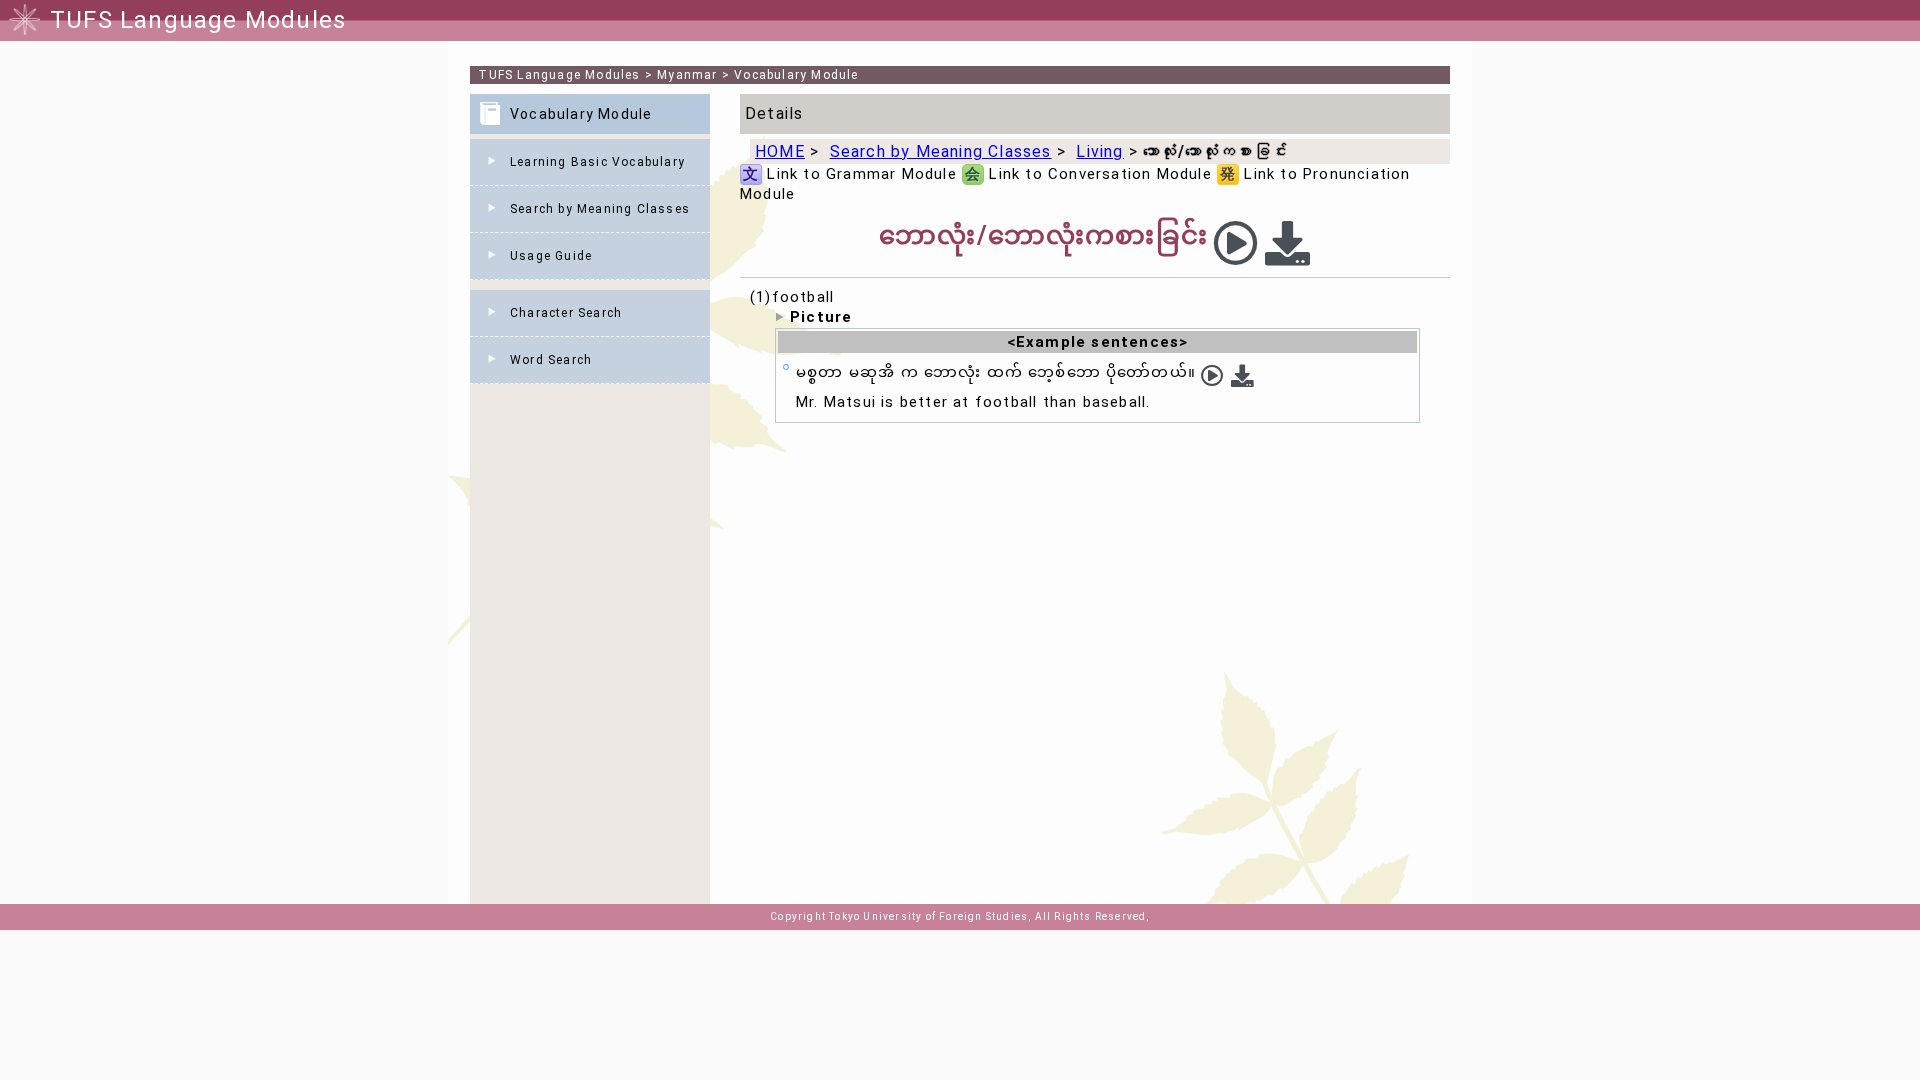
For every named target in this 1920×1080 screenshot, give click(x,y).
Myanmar (687, 75)
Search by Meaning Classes (600, 209)
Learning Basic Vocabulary (597, 162)
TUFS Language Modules (559, 75)
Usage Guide (551, 256)
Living (1099, 151)
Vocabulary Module (796, 75)
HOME (780, 151)
